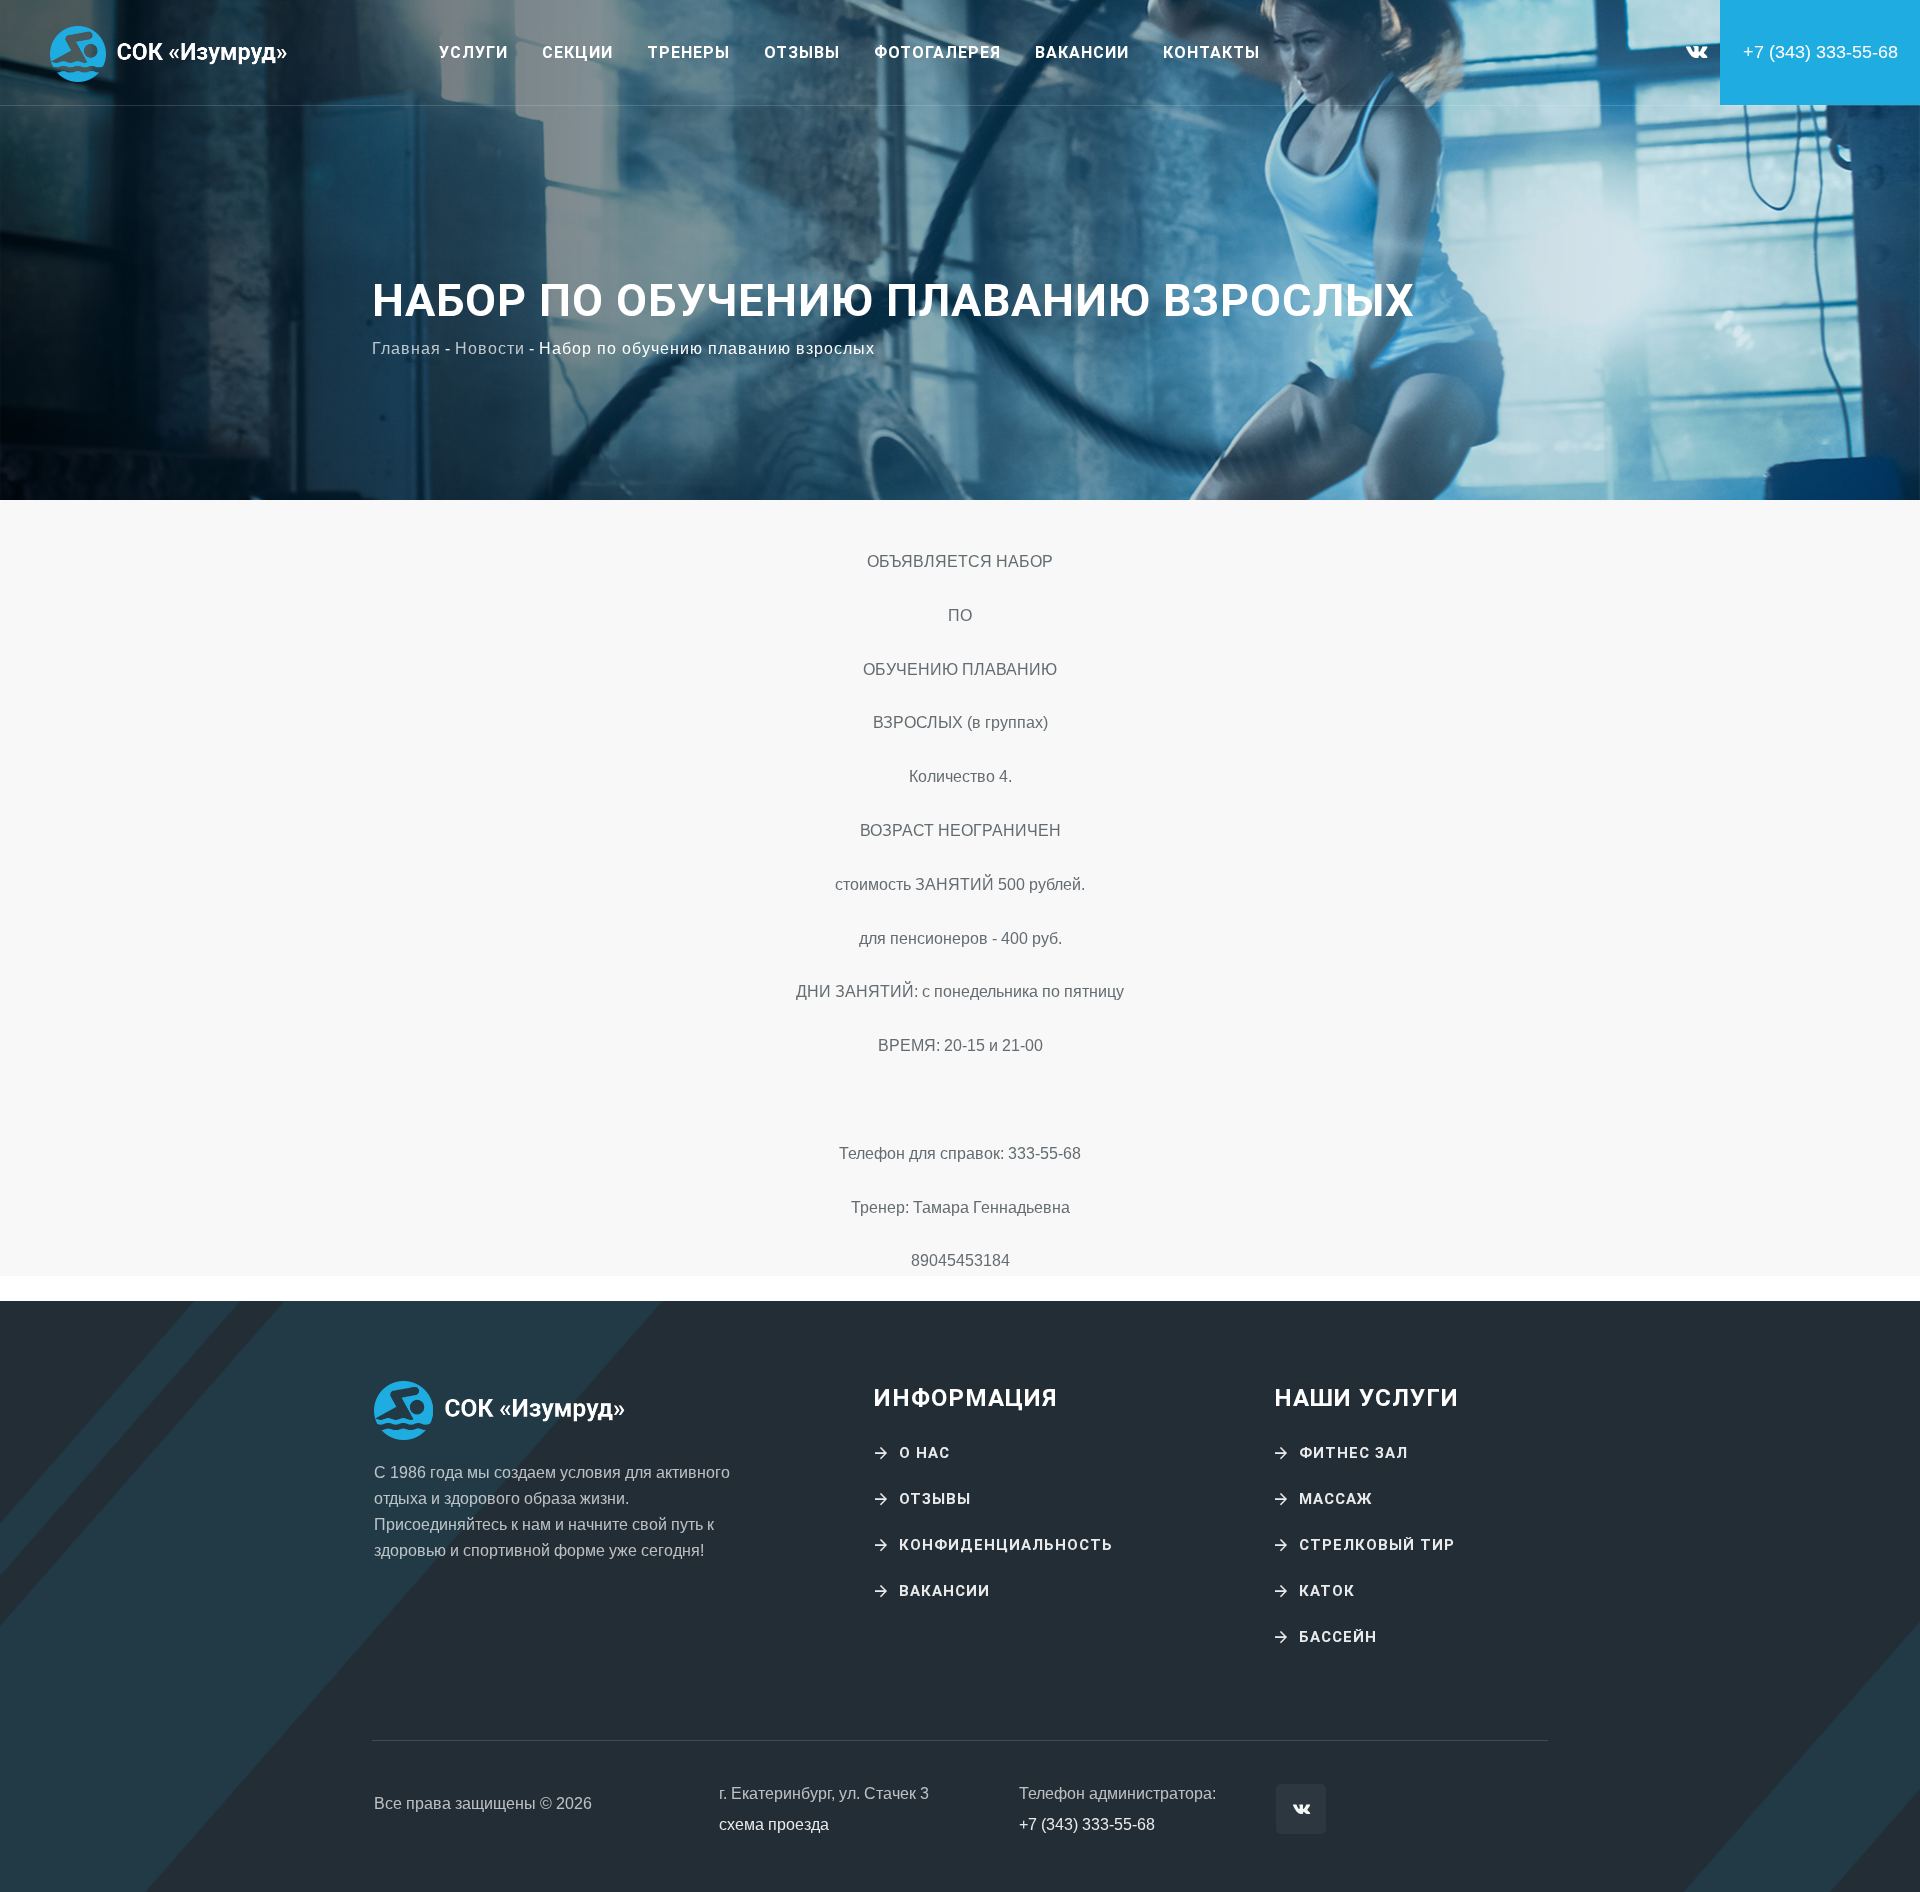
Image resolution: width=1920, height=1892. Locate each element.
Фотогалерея (937, 52)
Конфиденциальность (1006, 1545)
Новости (490, 348)
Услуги (473, 52)
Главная (406, 348)
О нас (924, 1453)
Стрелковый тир (1377, 1545)
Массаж (1335, 1499)
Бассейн (1338, 1637)
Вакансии (1082, 52)
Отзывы (802, 52)
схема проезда (774, 1824)
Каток (1327, 1591)
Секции (577, 52)
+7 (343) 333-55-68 (1087, 1824)
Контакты (1211, 52)
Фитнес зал (1353, 1453)
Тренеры (688, 52)
